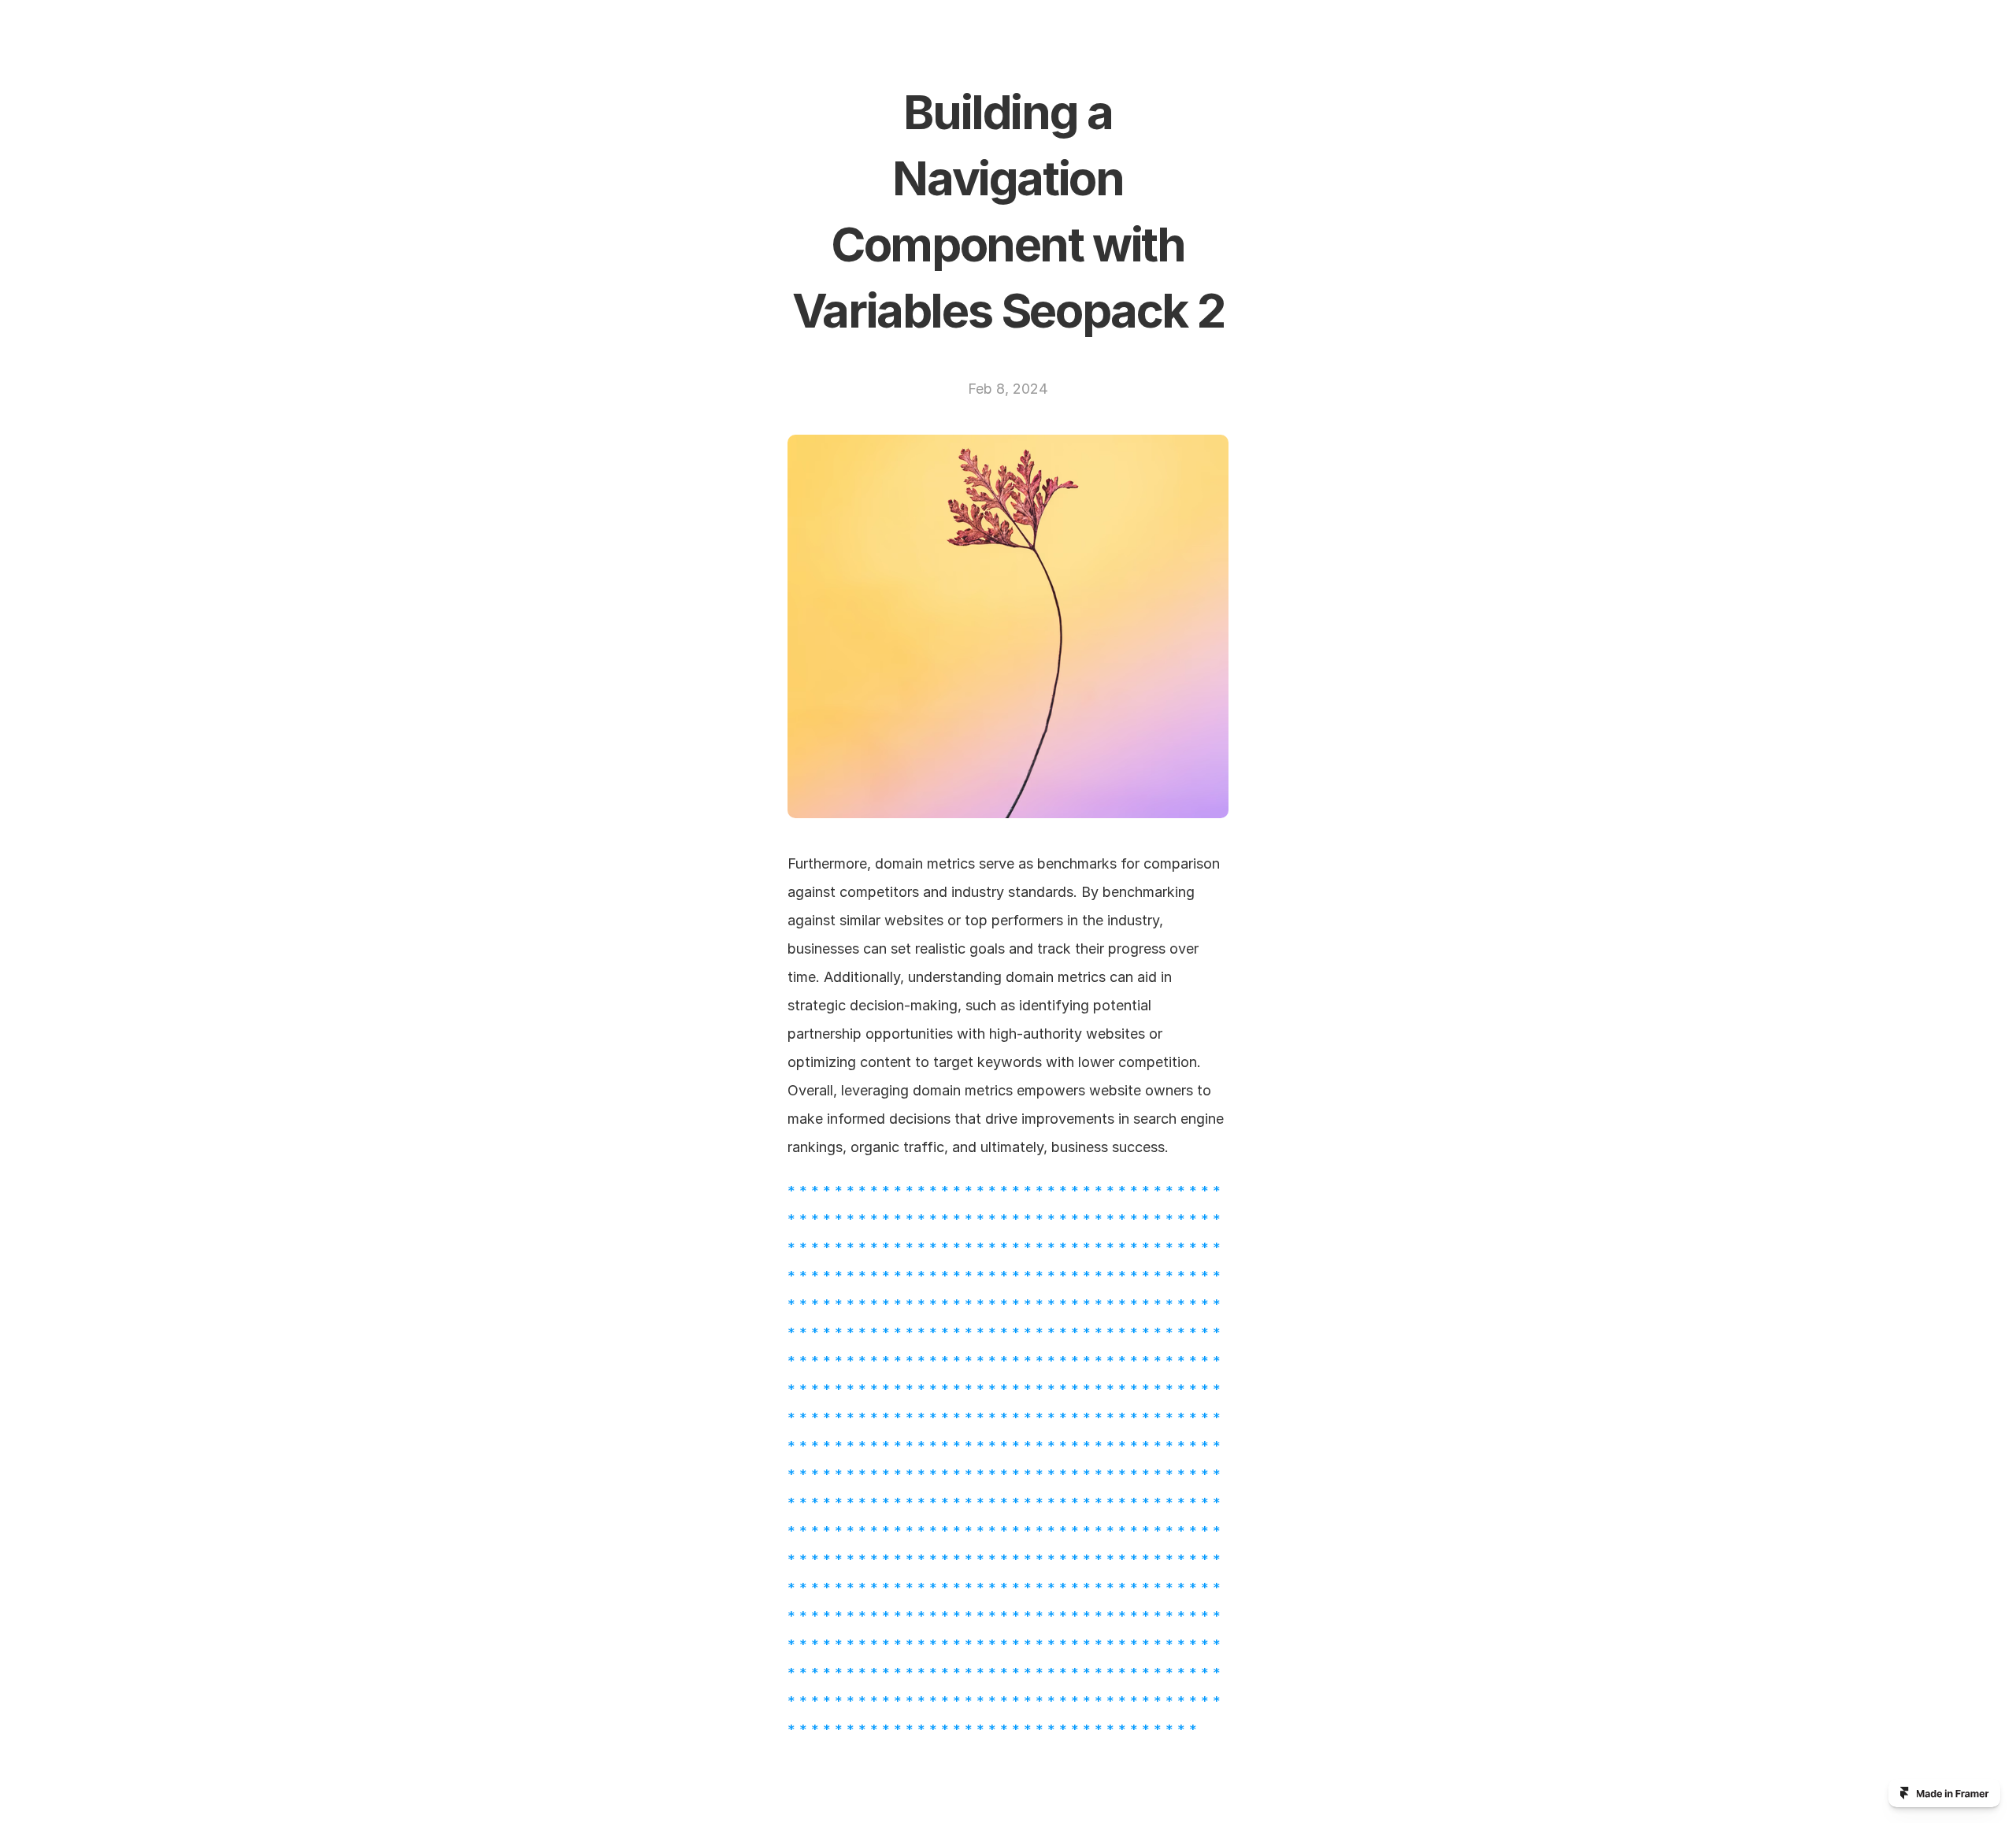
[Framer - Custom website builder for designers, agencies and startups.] (1944, 1793)
